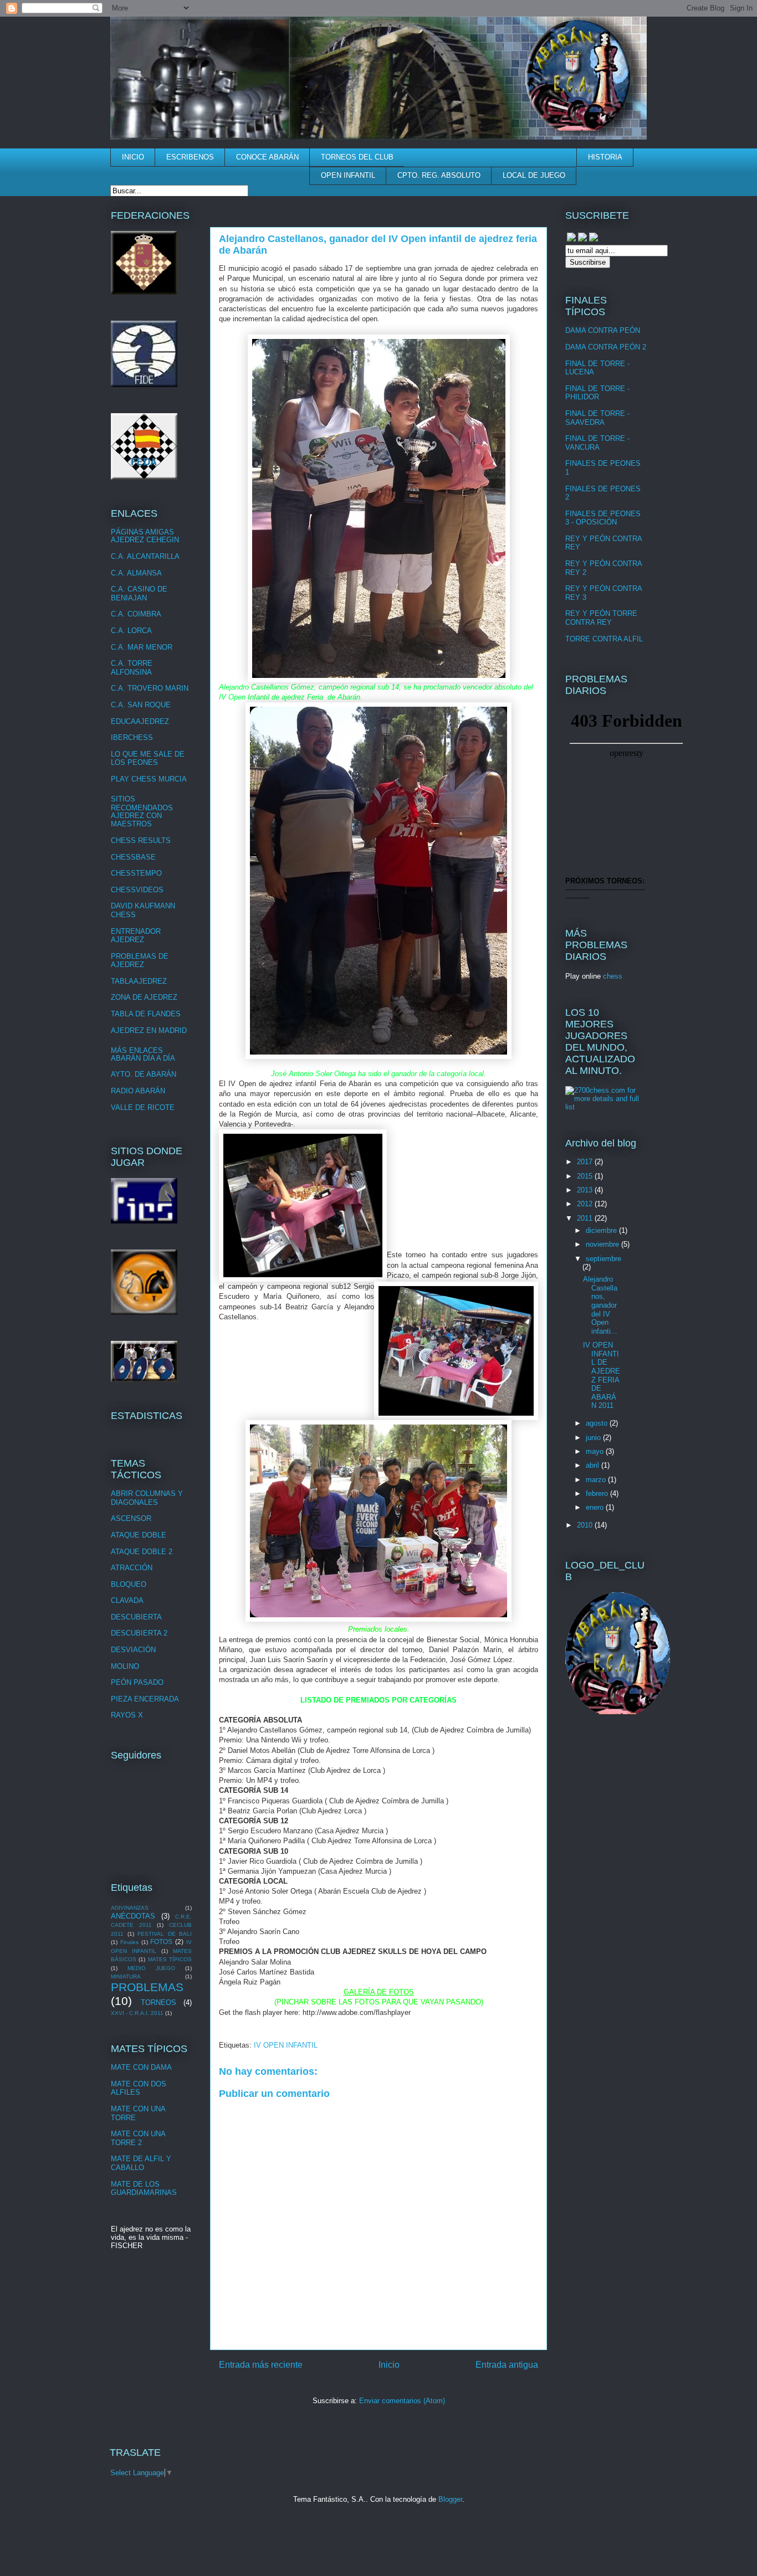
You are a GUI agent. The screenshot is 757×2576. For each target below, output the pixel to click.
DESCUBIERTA (136, 1617)
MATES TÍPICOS (170, 1959)
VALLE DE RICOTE (143, 1107)
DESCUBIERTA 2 (139, 1633)
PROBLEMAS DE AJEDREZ (140, 961)
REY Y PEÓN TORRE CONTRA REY (601, 618)
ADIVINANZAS (130, 1908)
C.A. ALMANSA (136, 573)
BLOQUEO (129, 1584)
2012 (586, 1204)
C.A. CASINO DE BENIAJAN (139, 593)
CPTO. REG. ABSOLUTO (439, 175)
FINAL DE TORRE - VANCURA (597, 443)
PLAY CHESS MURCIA (149, 779)
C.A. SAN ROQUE (141, 705)
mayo (596, 1451)
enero (596, 1507)
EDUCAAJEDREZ (140, 721)
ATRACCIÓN (132, 1568)
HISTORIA (605, 157)
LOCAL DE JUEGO (534, 175)
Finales (129, 1942)
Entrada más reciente (261, 2365)
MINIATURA (126, 1976)
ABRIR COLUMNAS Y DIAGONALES (147, 1498)
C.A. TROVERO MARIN (150, 688)
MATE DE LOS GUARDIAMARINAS (144, 2189)
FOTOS (161, 1942)
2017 (586, 1162)
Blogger (450, 2499)
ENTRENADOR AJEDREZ (136, 936)
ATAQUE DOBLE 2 (142, 1552)
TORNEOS (158, 2002)
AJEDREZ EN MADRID (149, 1030)
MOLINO (125, 1666)
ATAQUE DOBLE (139, 1535)
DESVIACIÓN (133, 1650)
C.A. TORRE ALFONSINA (132, 668)
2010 (586, 1525)
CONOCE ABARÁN (267, 157)
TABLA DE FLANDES (146, 1014)
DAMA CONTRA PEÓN (603, 330)
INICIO (133, 157)
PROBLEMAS (147, 1987)
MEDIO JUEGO (151, 1968)
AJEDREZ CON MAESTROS (136, 820)
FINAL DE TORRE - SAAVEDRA (597, 418)
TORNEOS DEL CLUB (357, 157)
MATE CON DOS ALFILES (139, 2088)
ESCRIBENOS (190, 157)
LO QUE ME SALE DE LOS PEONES (148, 759)
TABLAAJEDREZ (139, 981)
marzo (597, 1480)
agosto (598, 1423)
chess (613, 976)
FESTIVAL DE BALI (165, 1934)
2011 (586, 1218)
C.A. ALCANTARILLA (145, 556)
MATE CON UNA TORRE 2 (138, 2138)
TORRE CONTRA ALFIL (604, 639)
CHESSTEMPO (136, 873)
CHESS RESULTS (141, 840)
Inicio (389, 2365)
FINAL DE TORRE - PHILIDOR (597, 393)
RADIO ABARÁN (138, 1091)
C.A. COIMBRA (136, 614)
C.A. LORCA (131, 631)
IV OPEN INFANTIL (286, 2045)
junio (594, 1438)
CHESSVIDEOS (137, 890)
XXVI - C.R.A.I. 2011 (137, 2013)
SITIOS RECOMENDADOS (142, 803)
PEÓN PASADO (137, 1682)
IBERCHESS (132, 737)
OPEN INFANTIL (348, 175)
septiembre (603, 1259)
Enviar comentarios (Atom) (402, 2401)
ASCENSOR (131, 1518)
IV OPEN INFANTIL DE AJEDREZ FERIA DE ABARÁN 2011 (602, 1375)
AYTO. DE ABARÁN (144, 1074)
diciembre (602, 1230)
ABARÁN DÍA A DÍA (143, 1058)
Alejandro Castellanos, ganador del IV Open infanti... (600, 1305)
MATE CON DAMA (141, 2067)
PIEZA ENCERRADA (145, 1699)
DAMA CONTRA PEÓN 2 (606, 347)
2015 (586, 1176)
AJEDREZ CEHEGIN (145, 540)
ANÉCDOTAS (133, 1916)
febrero (598, 1493)
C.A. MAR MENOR (142, 647)
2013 (586, 1190)
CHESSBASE (133, 857)
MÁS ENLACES (137, 1050)
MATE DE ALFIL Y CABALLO (141, 2163)
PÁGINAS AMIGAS (142, 532)
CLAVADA (127, 1600)
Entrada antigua (507, 2365)
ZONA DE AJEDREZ (144, 997)
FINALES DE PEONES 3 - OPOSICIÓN (603, 518)
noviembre (603, 1244)
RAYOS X (127, 1715)
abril (594, 1465)
